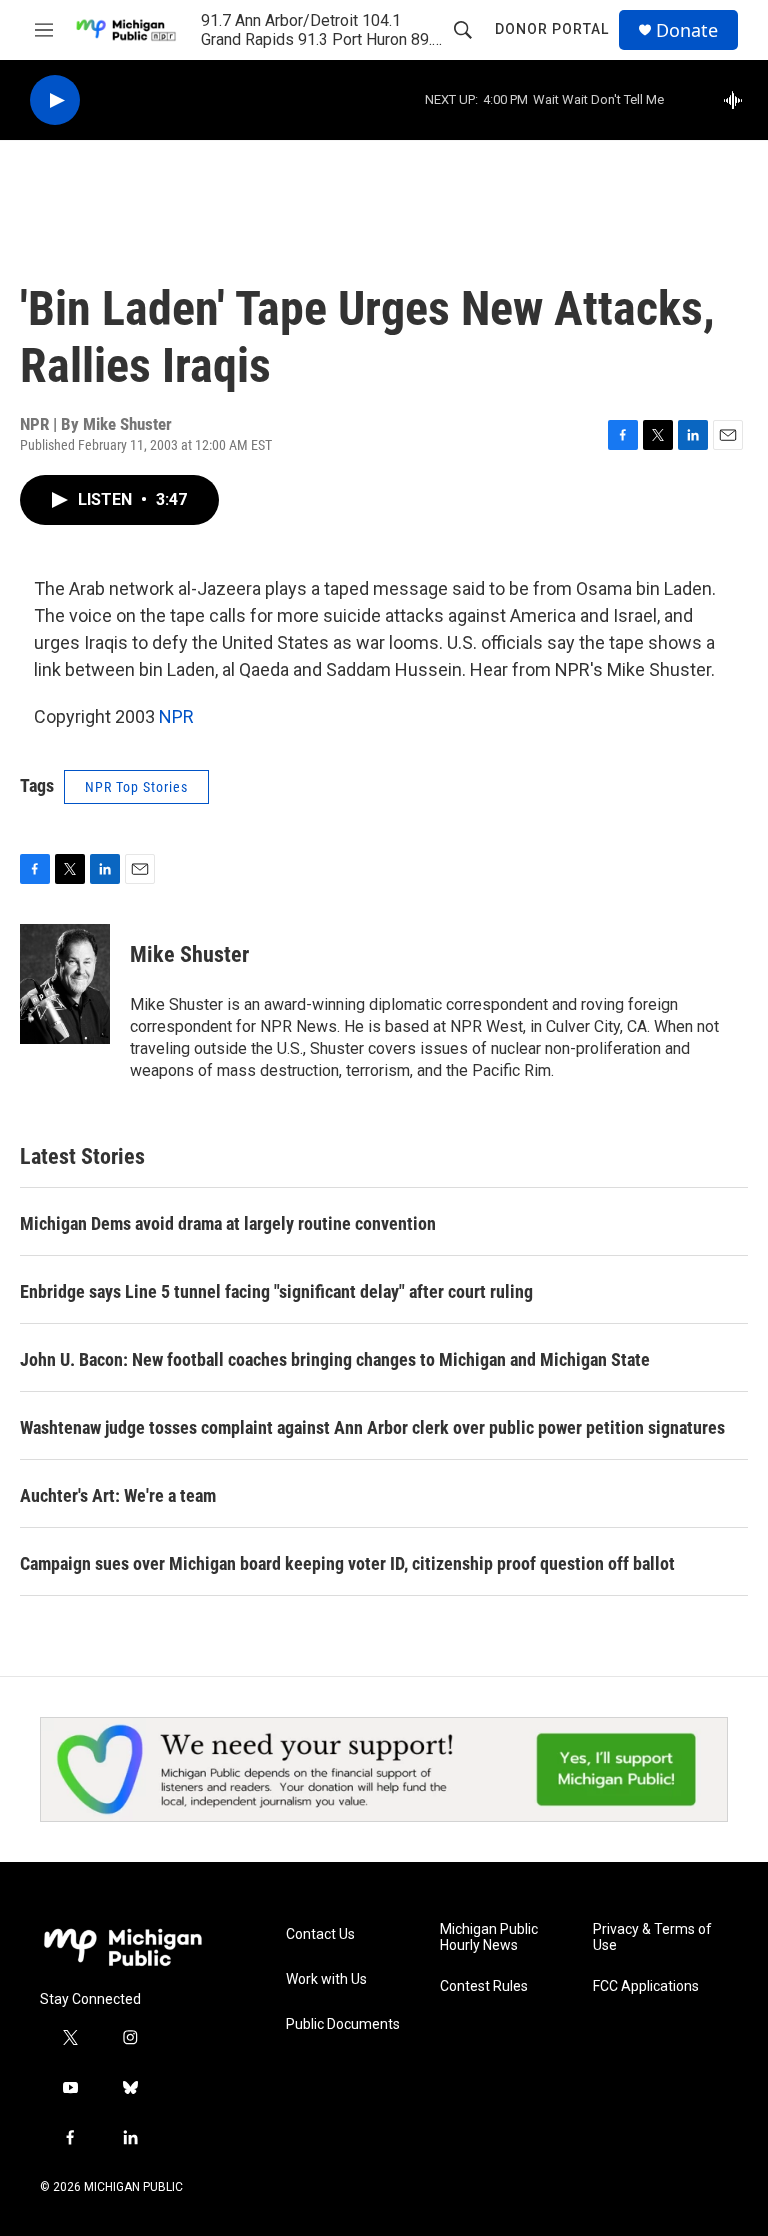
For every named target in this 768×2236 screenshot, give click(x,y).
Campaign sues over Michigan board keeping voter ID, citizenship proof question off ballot (347, 1563)
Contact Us (320, 1934)
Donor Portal (552, 29)
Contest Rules (484, 1986)
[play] (55, 100)
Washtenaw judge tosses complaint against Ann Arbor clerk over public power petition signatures (372, 1427)
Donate (687, 30)
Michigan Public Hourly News (489, 1937)
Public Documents (343, 2024)
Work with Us (326, 1979)
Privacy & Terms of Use (652, 1937)
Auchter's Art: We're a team (118, 1495)
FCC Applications (646, 1986)
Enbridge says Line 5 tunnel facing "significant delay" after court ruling (276, 1291)
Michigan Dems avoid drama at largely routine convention (228, 1223)
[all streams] (738, 100)
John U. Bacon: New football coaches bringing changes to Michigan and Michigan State (335, 1359)
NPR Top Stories (136, 787)
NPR (176, 716)
